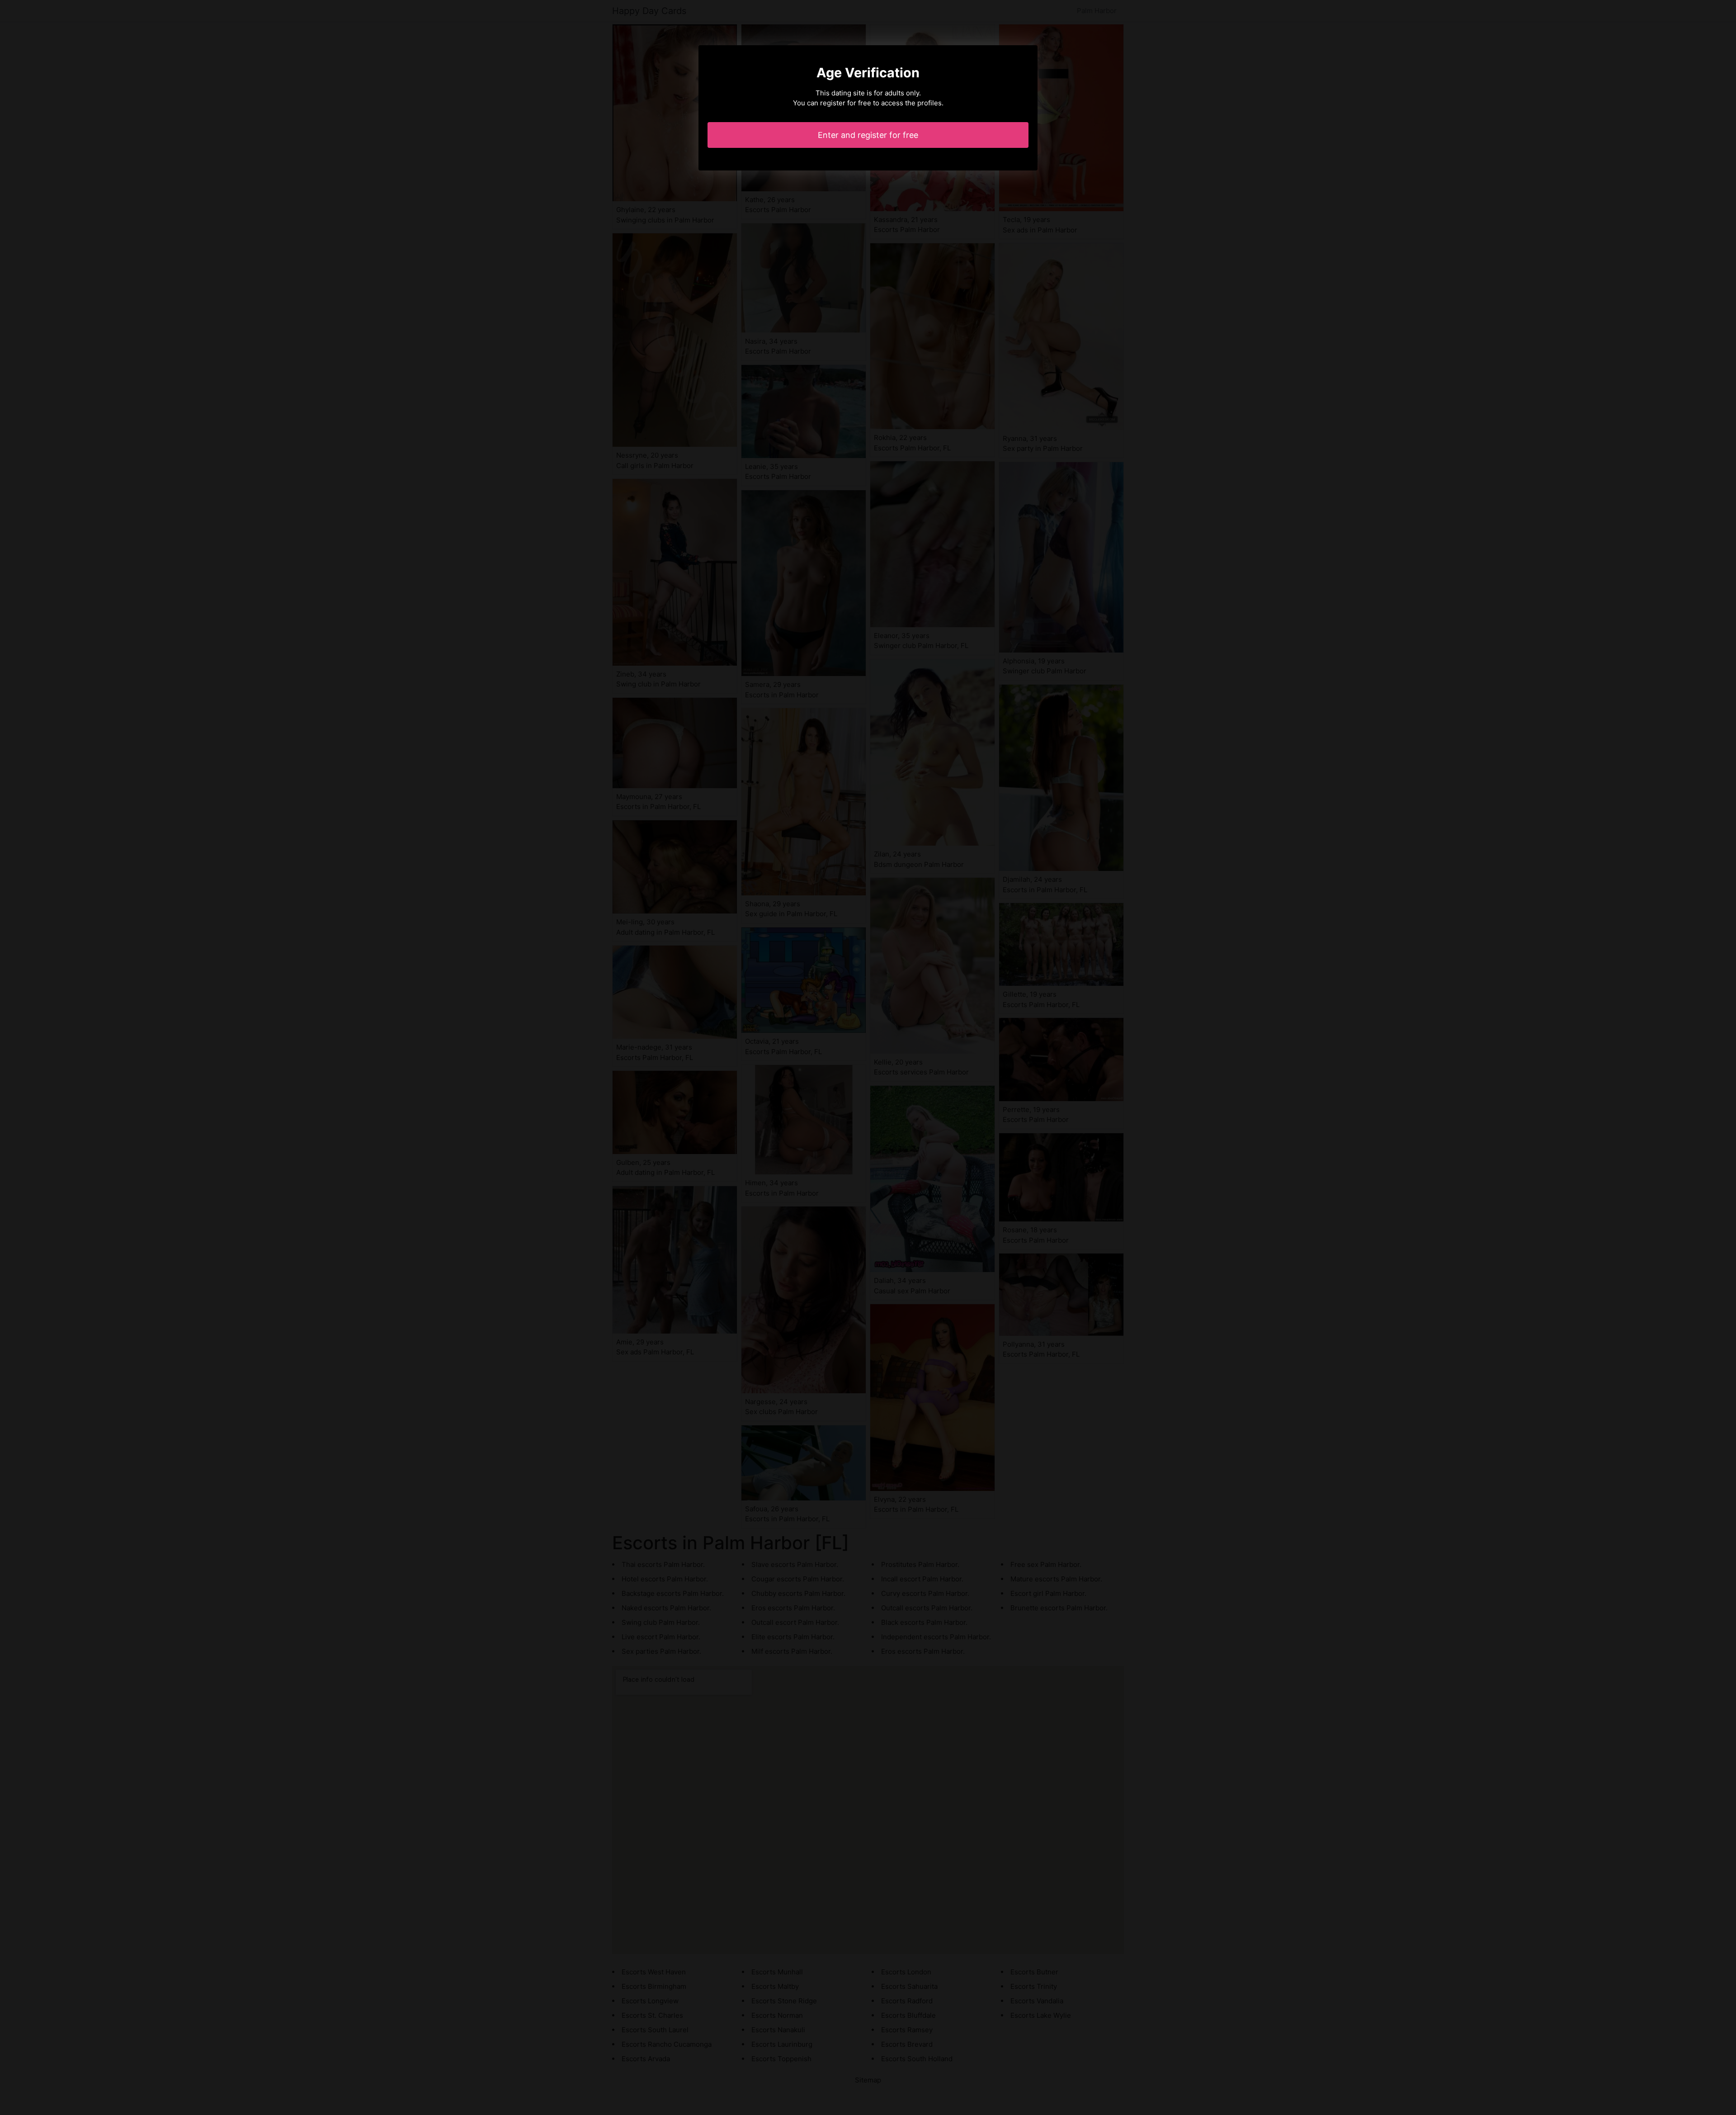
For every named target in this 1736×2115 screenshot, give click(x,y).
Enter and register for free (868, 135)
